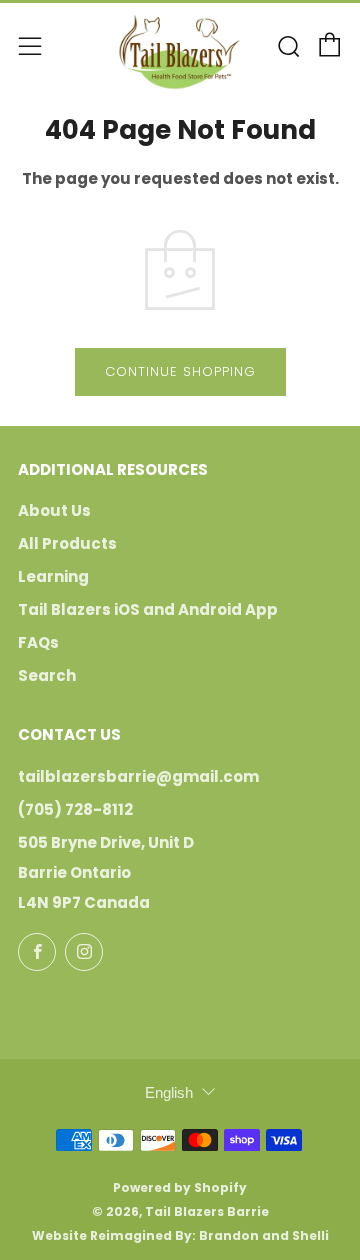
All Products (67, 543)
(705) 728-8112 (75, 809)
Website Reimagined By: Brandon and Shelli (180, 1235)
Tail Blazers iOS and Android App (148, 609)
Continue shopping (180, 371)
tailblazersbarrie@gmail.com (138, 776)
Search (47, 675)
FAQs (38, 642)
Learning (53, 576)
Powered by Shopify (180, 1187)
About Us (54, 510)
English (169, 1092)
